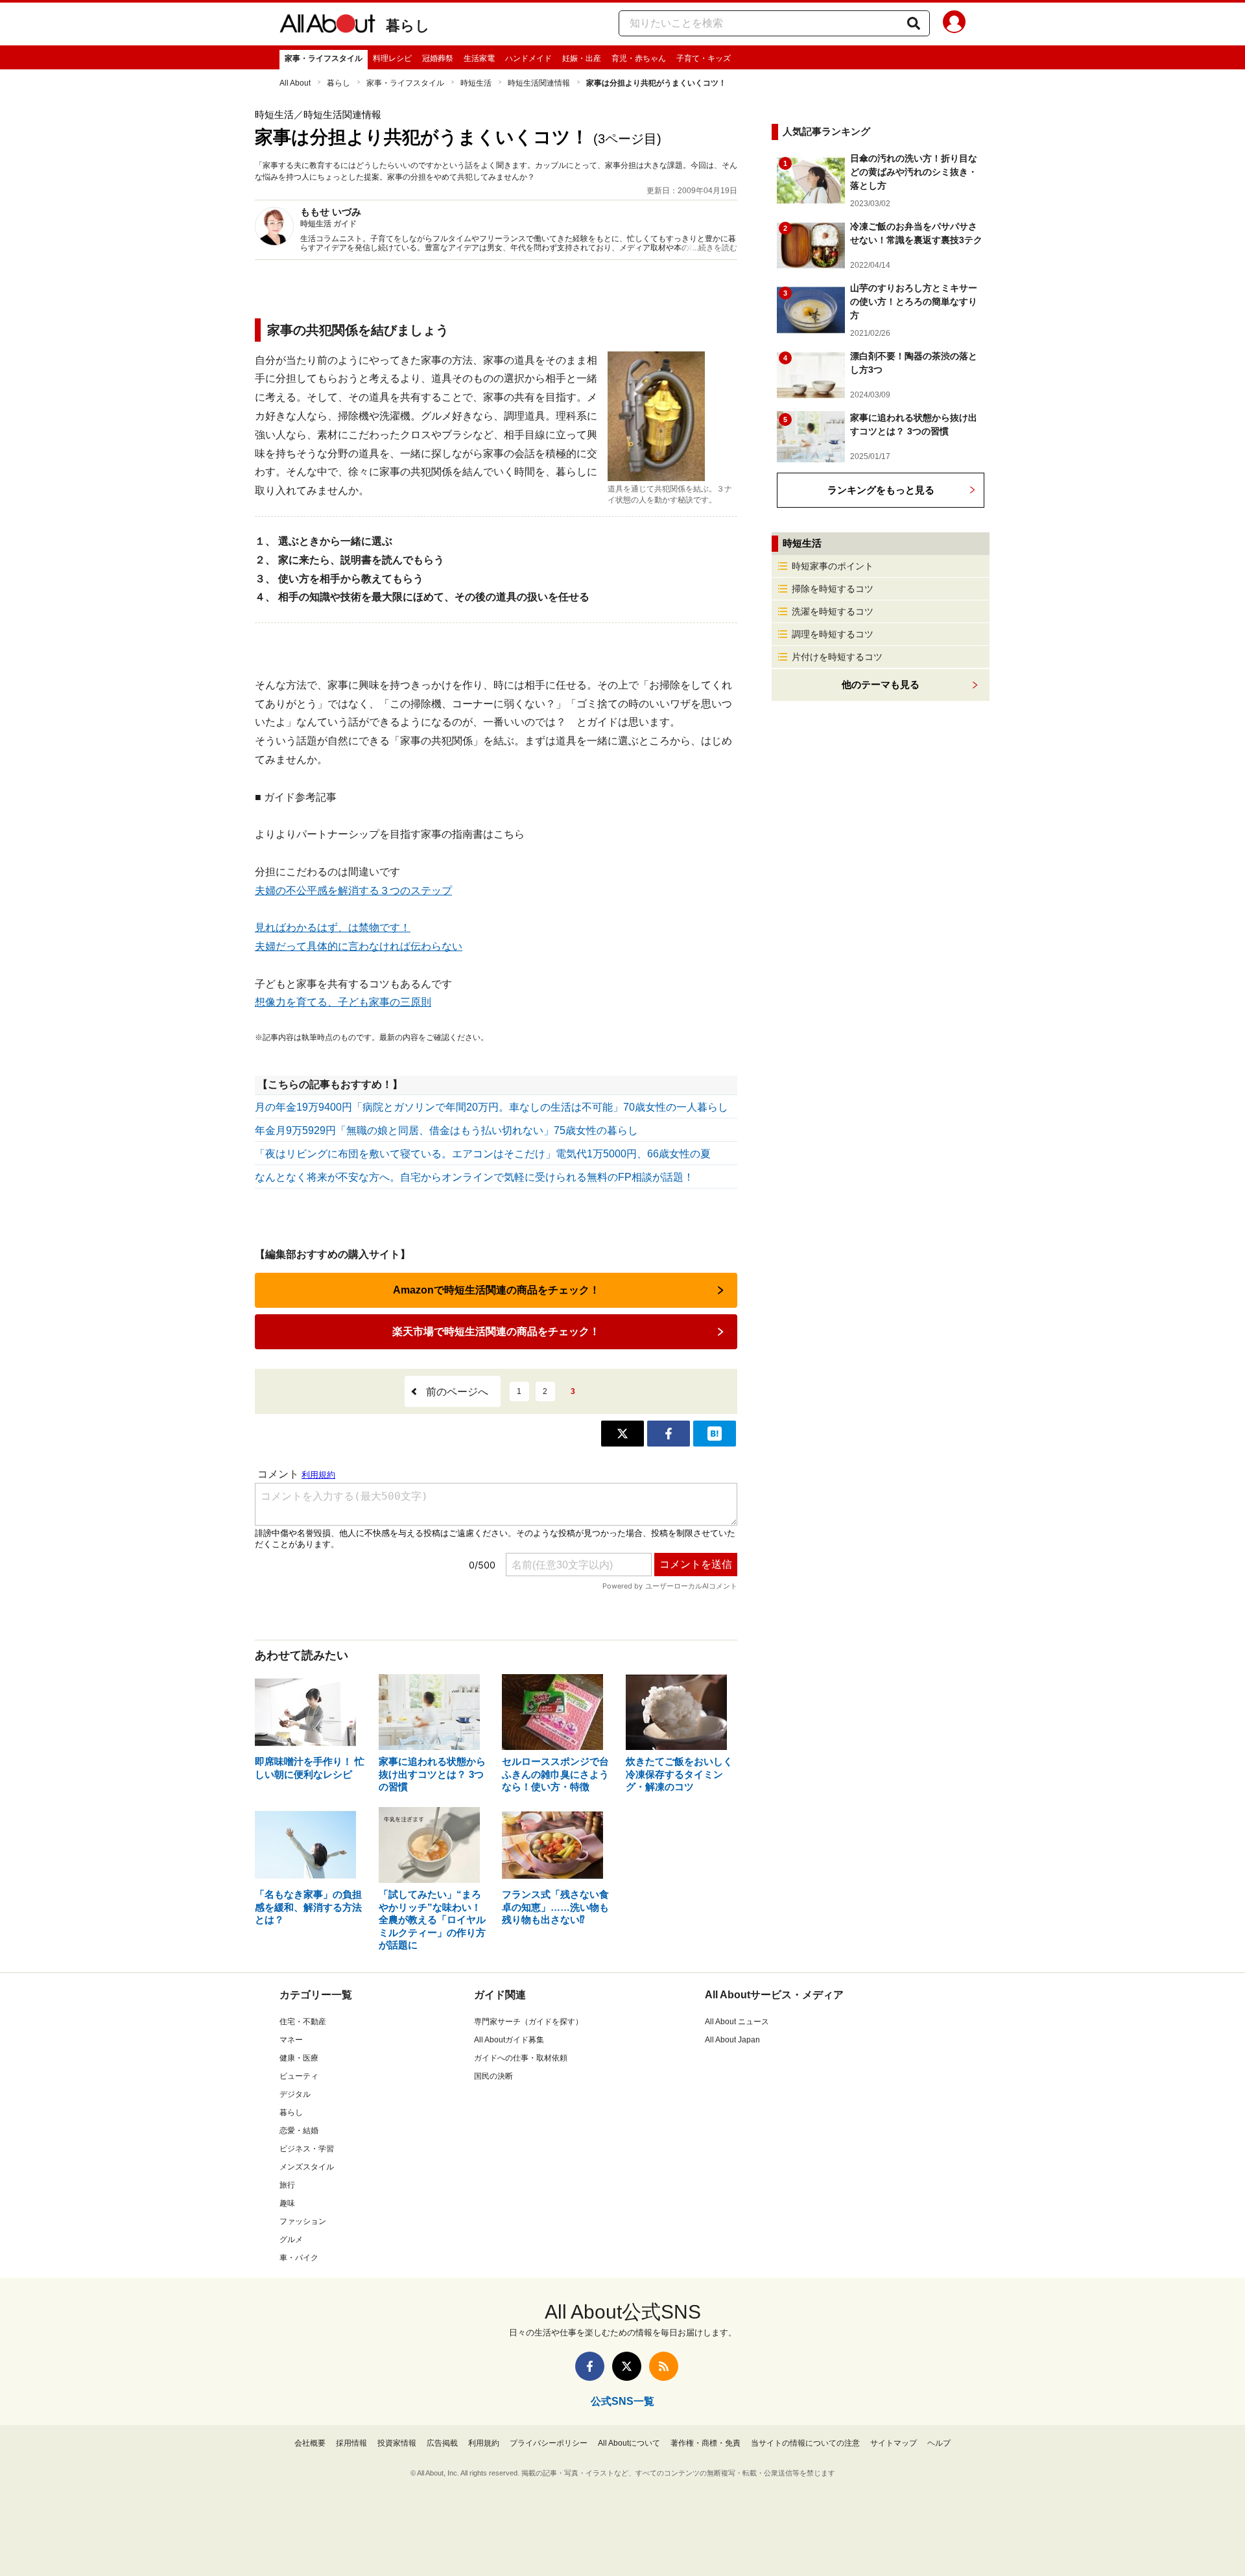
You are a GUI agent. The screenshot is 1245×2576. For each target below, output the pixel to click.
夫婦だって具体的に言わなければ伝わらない (359, 946)
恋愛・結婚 (299, 2131)
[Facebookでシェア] (669, 1434)
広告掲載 (442, 2443)
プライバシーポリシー (549, 2443)
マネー (291, 2040)
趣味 (287, 2203)
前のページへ (457, 1392)
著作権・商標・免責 (705, 2443)
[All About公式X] (627, 2366)
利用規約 (484, 2443)
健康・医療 (299, 2058)
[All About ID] (954, 24)
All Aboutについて (629, 2443)
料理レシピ (392, 58)
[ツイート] (622, 1434)
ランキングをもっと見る (881, 490)
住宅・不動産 (303, 2022)
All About (295, 83)
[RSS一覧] (664, 2366)
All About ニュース (737, 2022)
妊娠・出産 (582, 58)
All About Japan (732, 2040)
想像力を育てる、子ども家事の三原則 (343, 1002)
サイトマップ (894, 2443)
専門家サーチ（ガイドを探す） (528, 2022)
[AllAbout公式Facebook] (590, 2366)
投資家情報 (397, 2443)
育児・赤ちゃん (639, 58)
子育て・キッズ (704, 58)
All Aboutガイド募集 (509, 2040)
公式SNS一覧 (622, 2401)
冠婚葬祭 (438, 58)
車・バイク (299, 2258)
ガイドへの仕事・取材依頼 (521, 2058)
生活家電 (479, 58)
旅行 (287, 2185)
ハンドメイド (528, 58)
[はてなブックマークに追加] (715, 1434)
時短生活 (476, 83)
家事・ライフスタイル (324, 58)
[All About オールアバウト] (327, 26)
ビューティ (299, 2076)
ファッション (303, 2221)
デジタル (295, 2094)
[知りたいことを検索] (914, 23)
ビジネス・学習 (307, 2149)
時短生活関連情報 (539, 83)
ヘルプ (939, 2443)
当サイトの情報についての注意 (805, 2443)
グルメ (291, 2239)
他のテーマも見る (881, 684)
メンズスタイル (307, 2167)
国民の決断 (493, 2076)
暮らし (408, 26)
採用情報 (351, 2443)
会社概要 (310, 2443)
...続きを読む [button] (715, 248)
